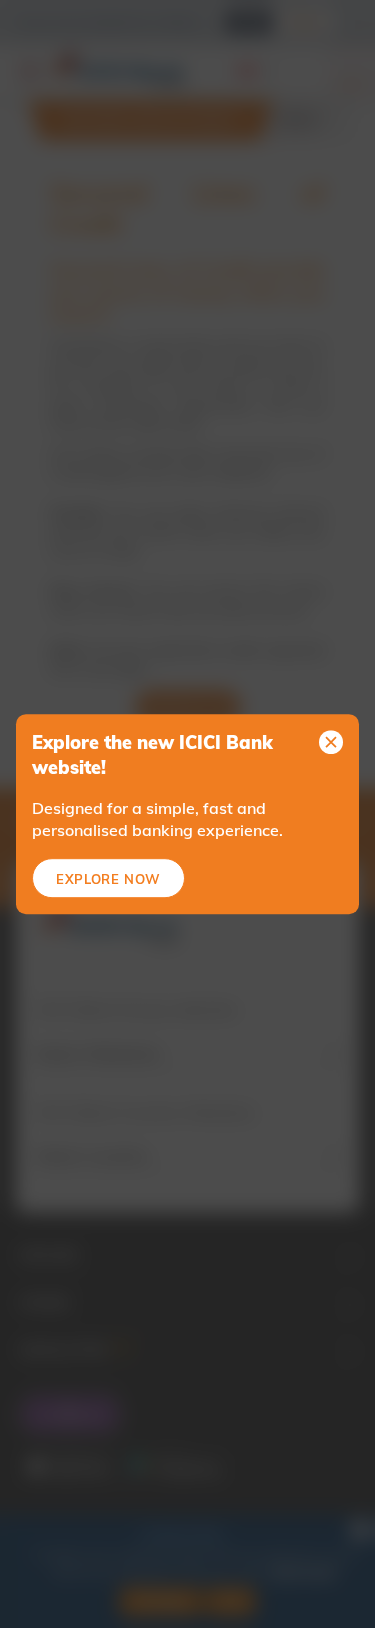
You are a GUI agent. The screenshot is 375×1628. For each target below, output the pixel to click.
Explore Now (108, 879)
